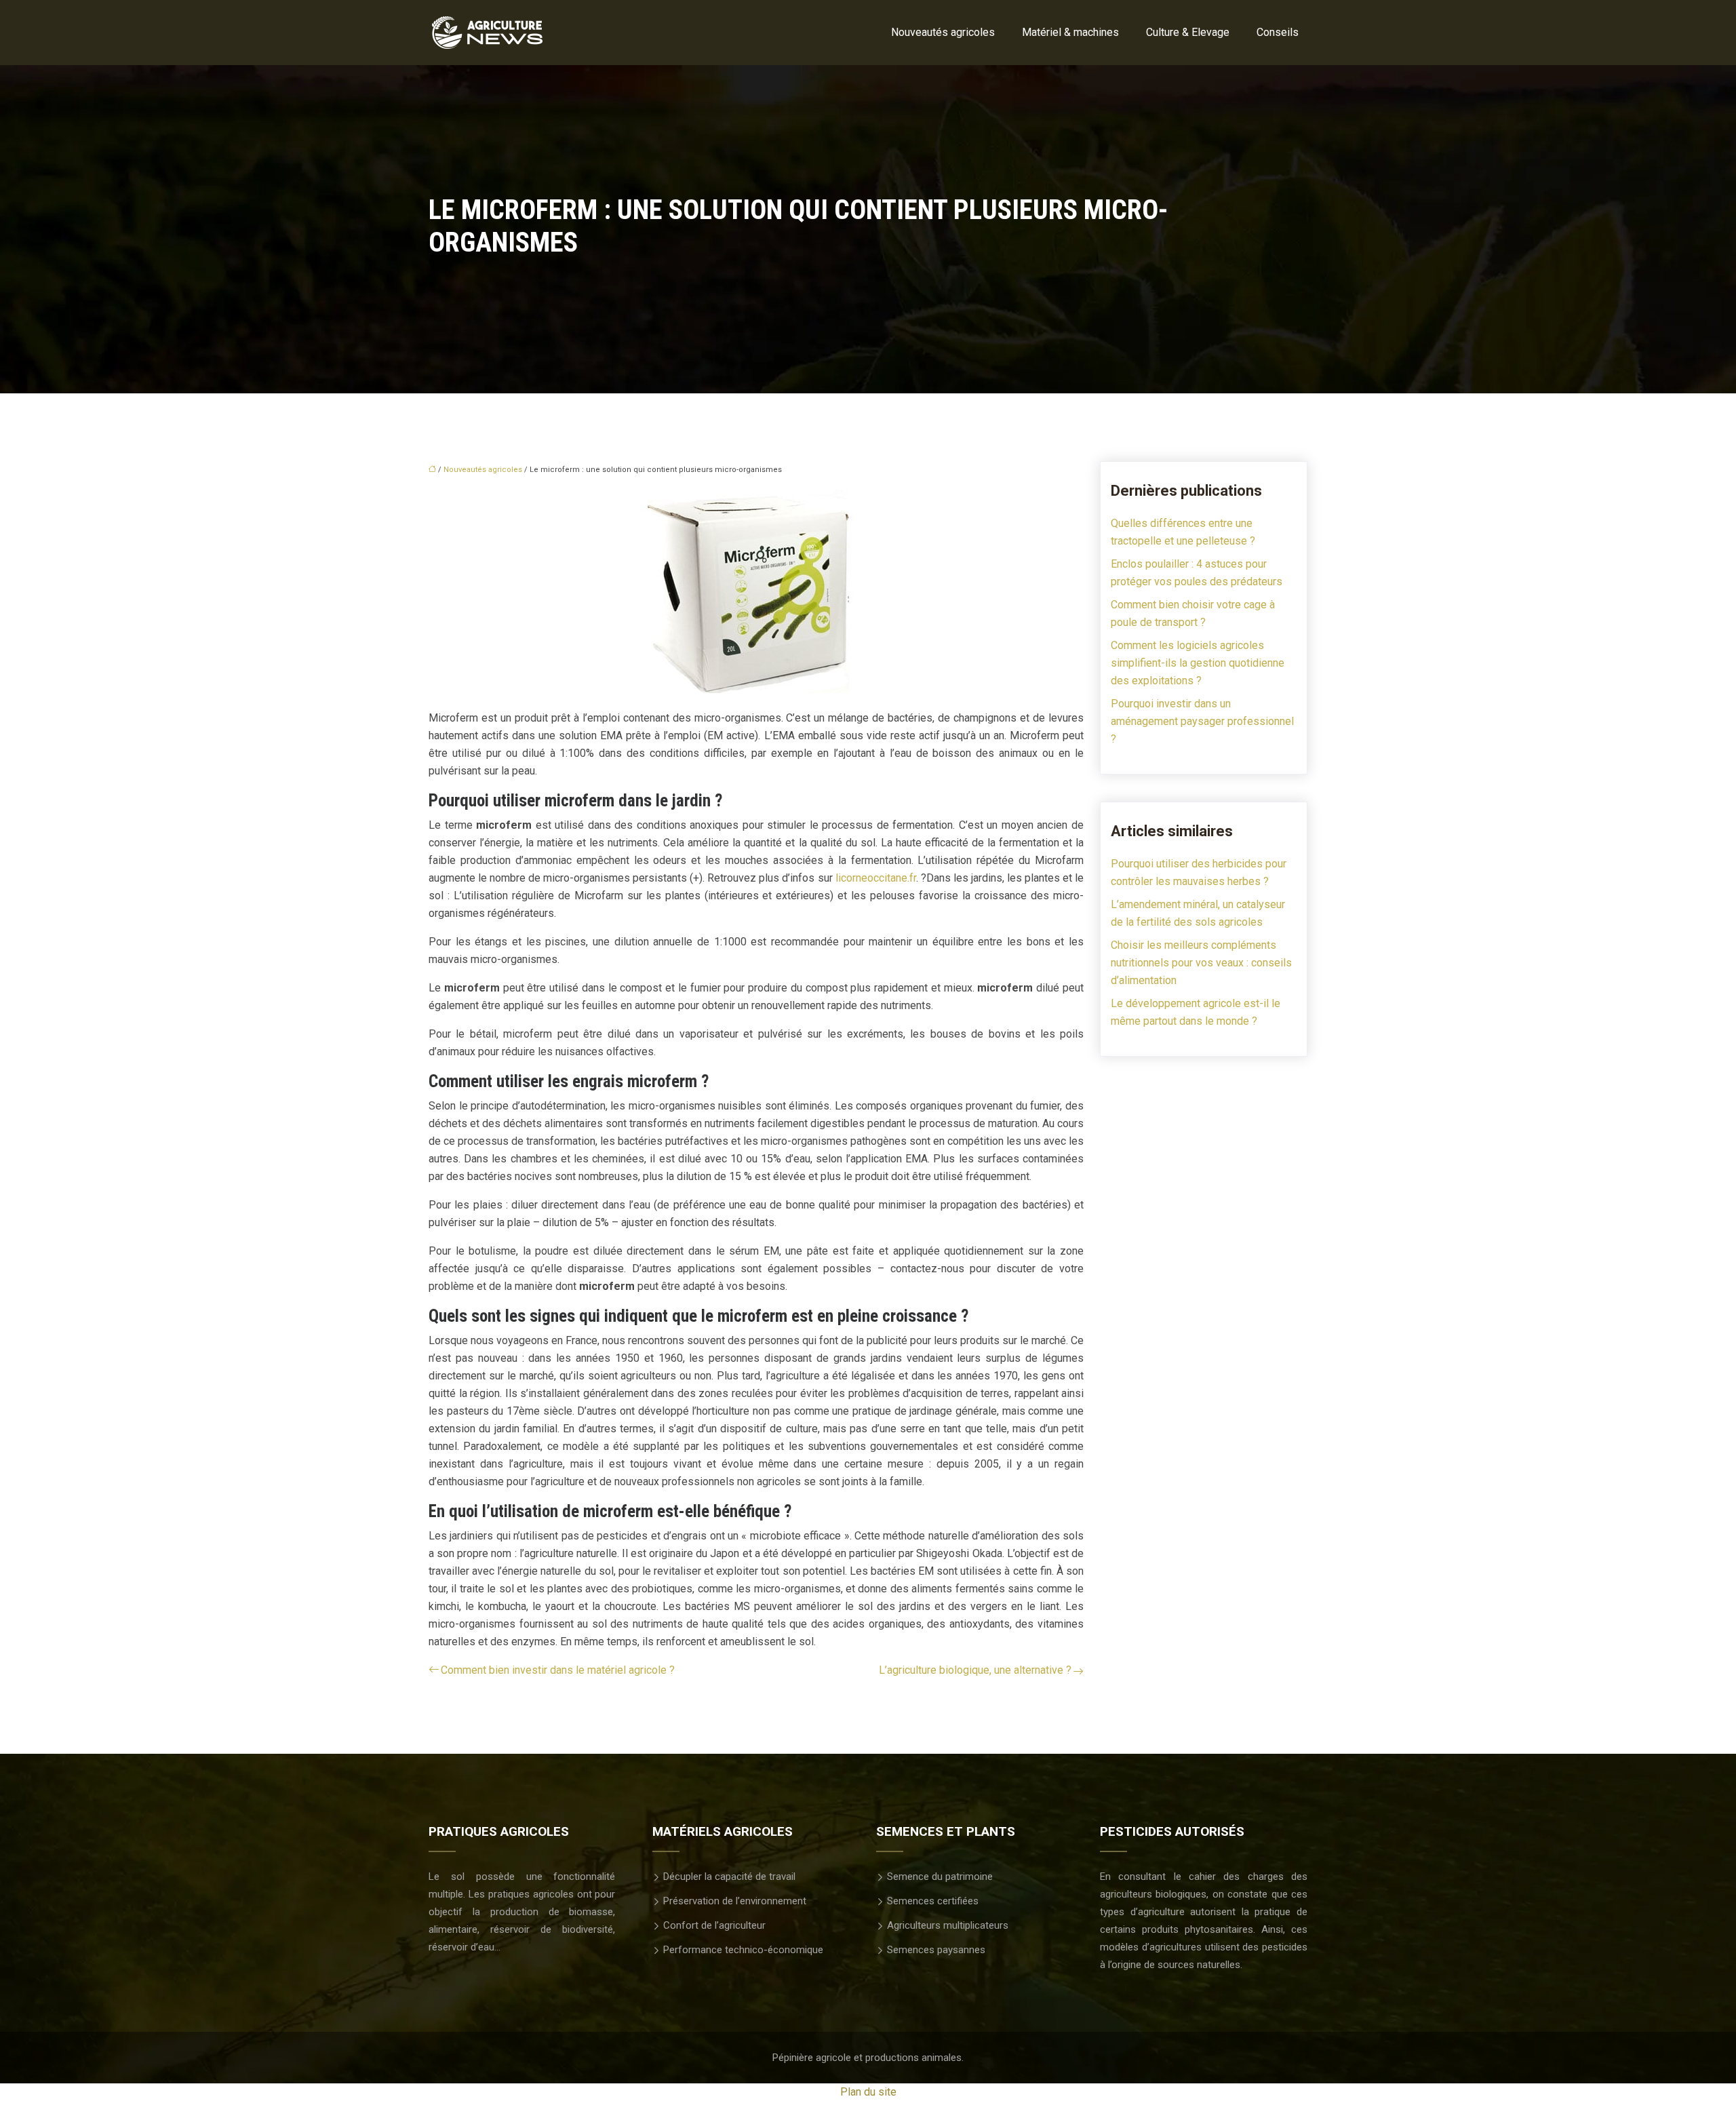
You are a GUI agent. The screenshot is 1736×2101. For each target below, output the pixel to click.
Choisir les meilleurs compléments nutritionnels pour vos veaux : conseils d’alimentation (1201, 963)
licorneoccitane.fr (876, 878)
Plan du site (868, 2092)
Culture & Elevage (1188, 32)
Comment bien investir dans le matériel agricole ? (558, 1670)
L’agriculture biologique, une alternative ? (975, 1670)
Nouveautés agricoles (943, 32)
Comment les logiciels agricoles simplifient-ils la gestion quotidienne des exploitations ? (1198, 663)
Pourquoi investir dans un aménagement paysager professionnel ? (1202, 721)
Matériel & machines (1070, 32)
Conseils (1278, 32)
